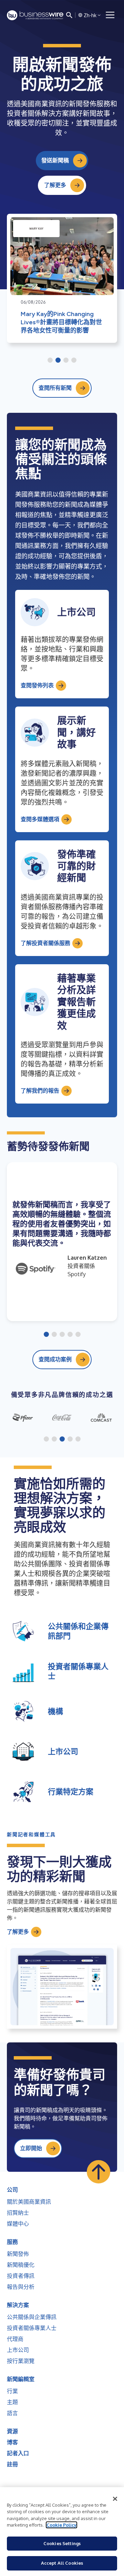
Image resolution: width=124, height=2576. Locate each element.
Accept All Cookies (62, 2563)
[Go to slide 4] (74, 361)
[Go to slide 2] (58, 361)
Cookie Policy (61, 2525)
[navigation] (110, 15)
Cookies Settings (62, 2543)
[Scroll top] (99, 2172)
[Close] (115, 2499)
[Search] (69, 15)
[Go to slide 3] (66, 361)
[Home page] (35, 15)
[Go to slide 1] (50, 361)
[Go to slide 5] (78, 1335)
